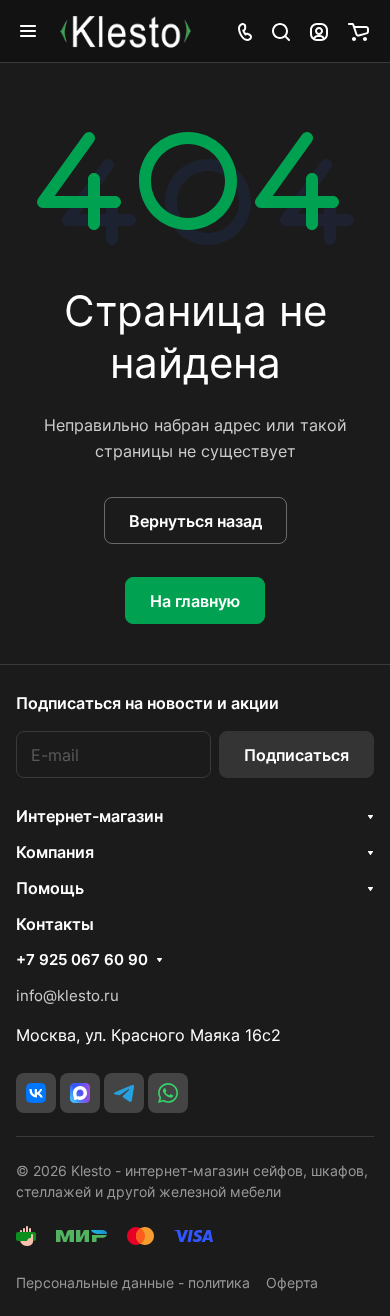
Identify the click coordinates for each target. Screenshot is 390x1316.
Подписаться (296, 755)
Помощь (50, 888)
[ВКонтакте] (36, 1093)
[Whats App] (168, 1093)
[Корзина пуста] (358, 31)
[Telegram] (124, 1093)
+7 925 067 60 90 (82, 960)
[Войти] (319, 31)
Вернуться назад (195, 521)
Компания (55, 852)
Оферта (292, 1282)
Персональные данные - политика (133, 1282)
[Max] (80, 1093)
